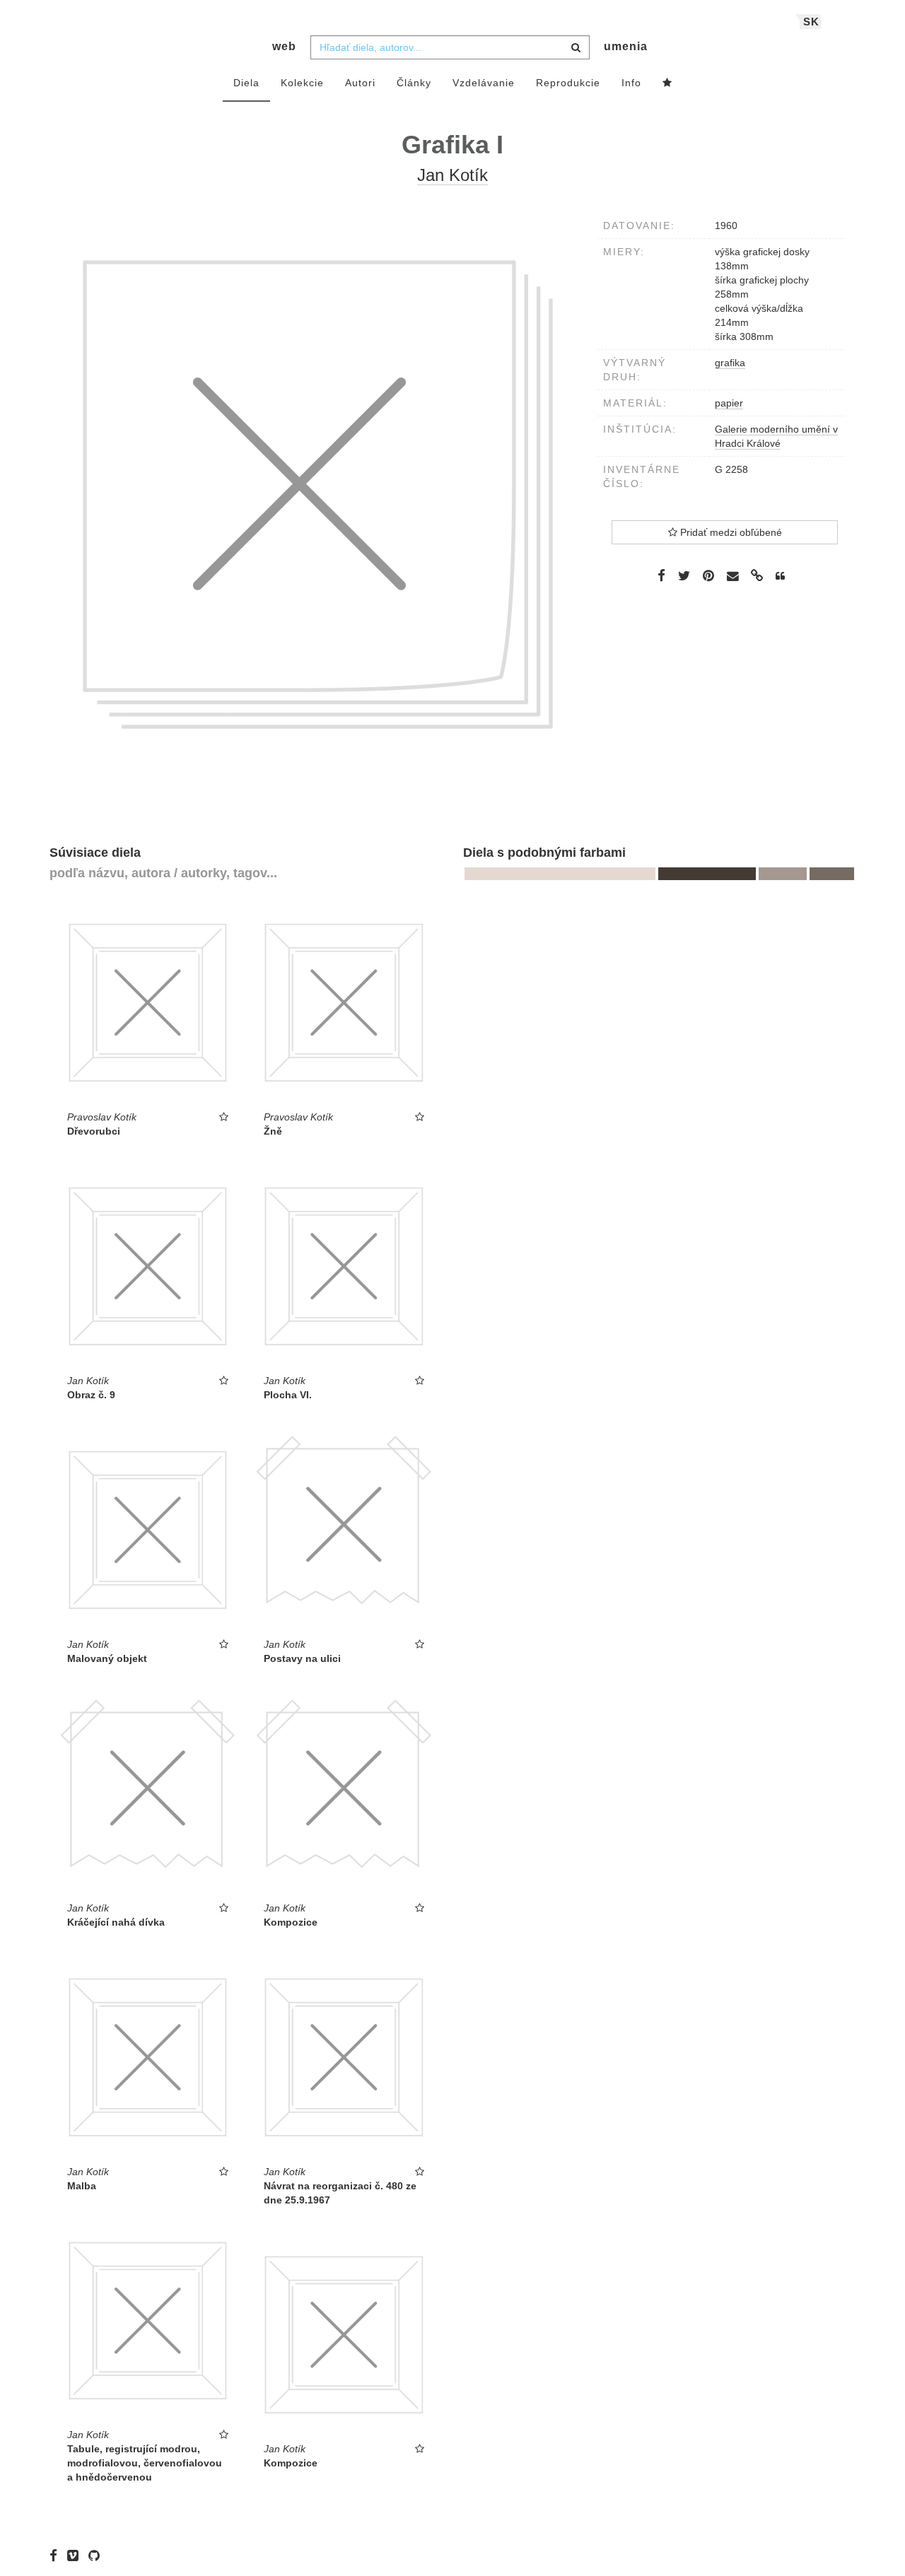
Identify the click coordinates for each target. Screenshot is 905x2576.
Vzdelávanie (484, 83)
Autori (360, 83)
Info (631, 83)
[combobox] (450, 47)
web (284, 46)
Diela (246, 83)
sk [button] (811, 22)
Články (414, 83)
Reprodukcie (568, 83)
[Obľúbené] (667, 83)
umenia (626, 46)
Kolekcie (302, 83)
